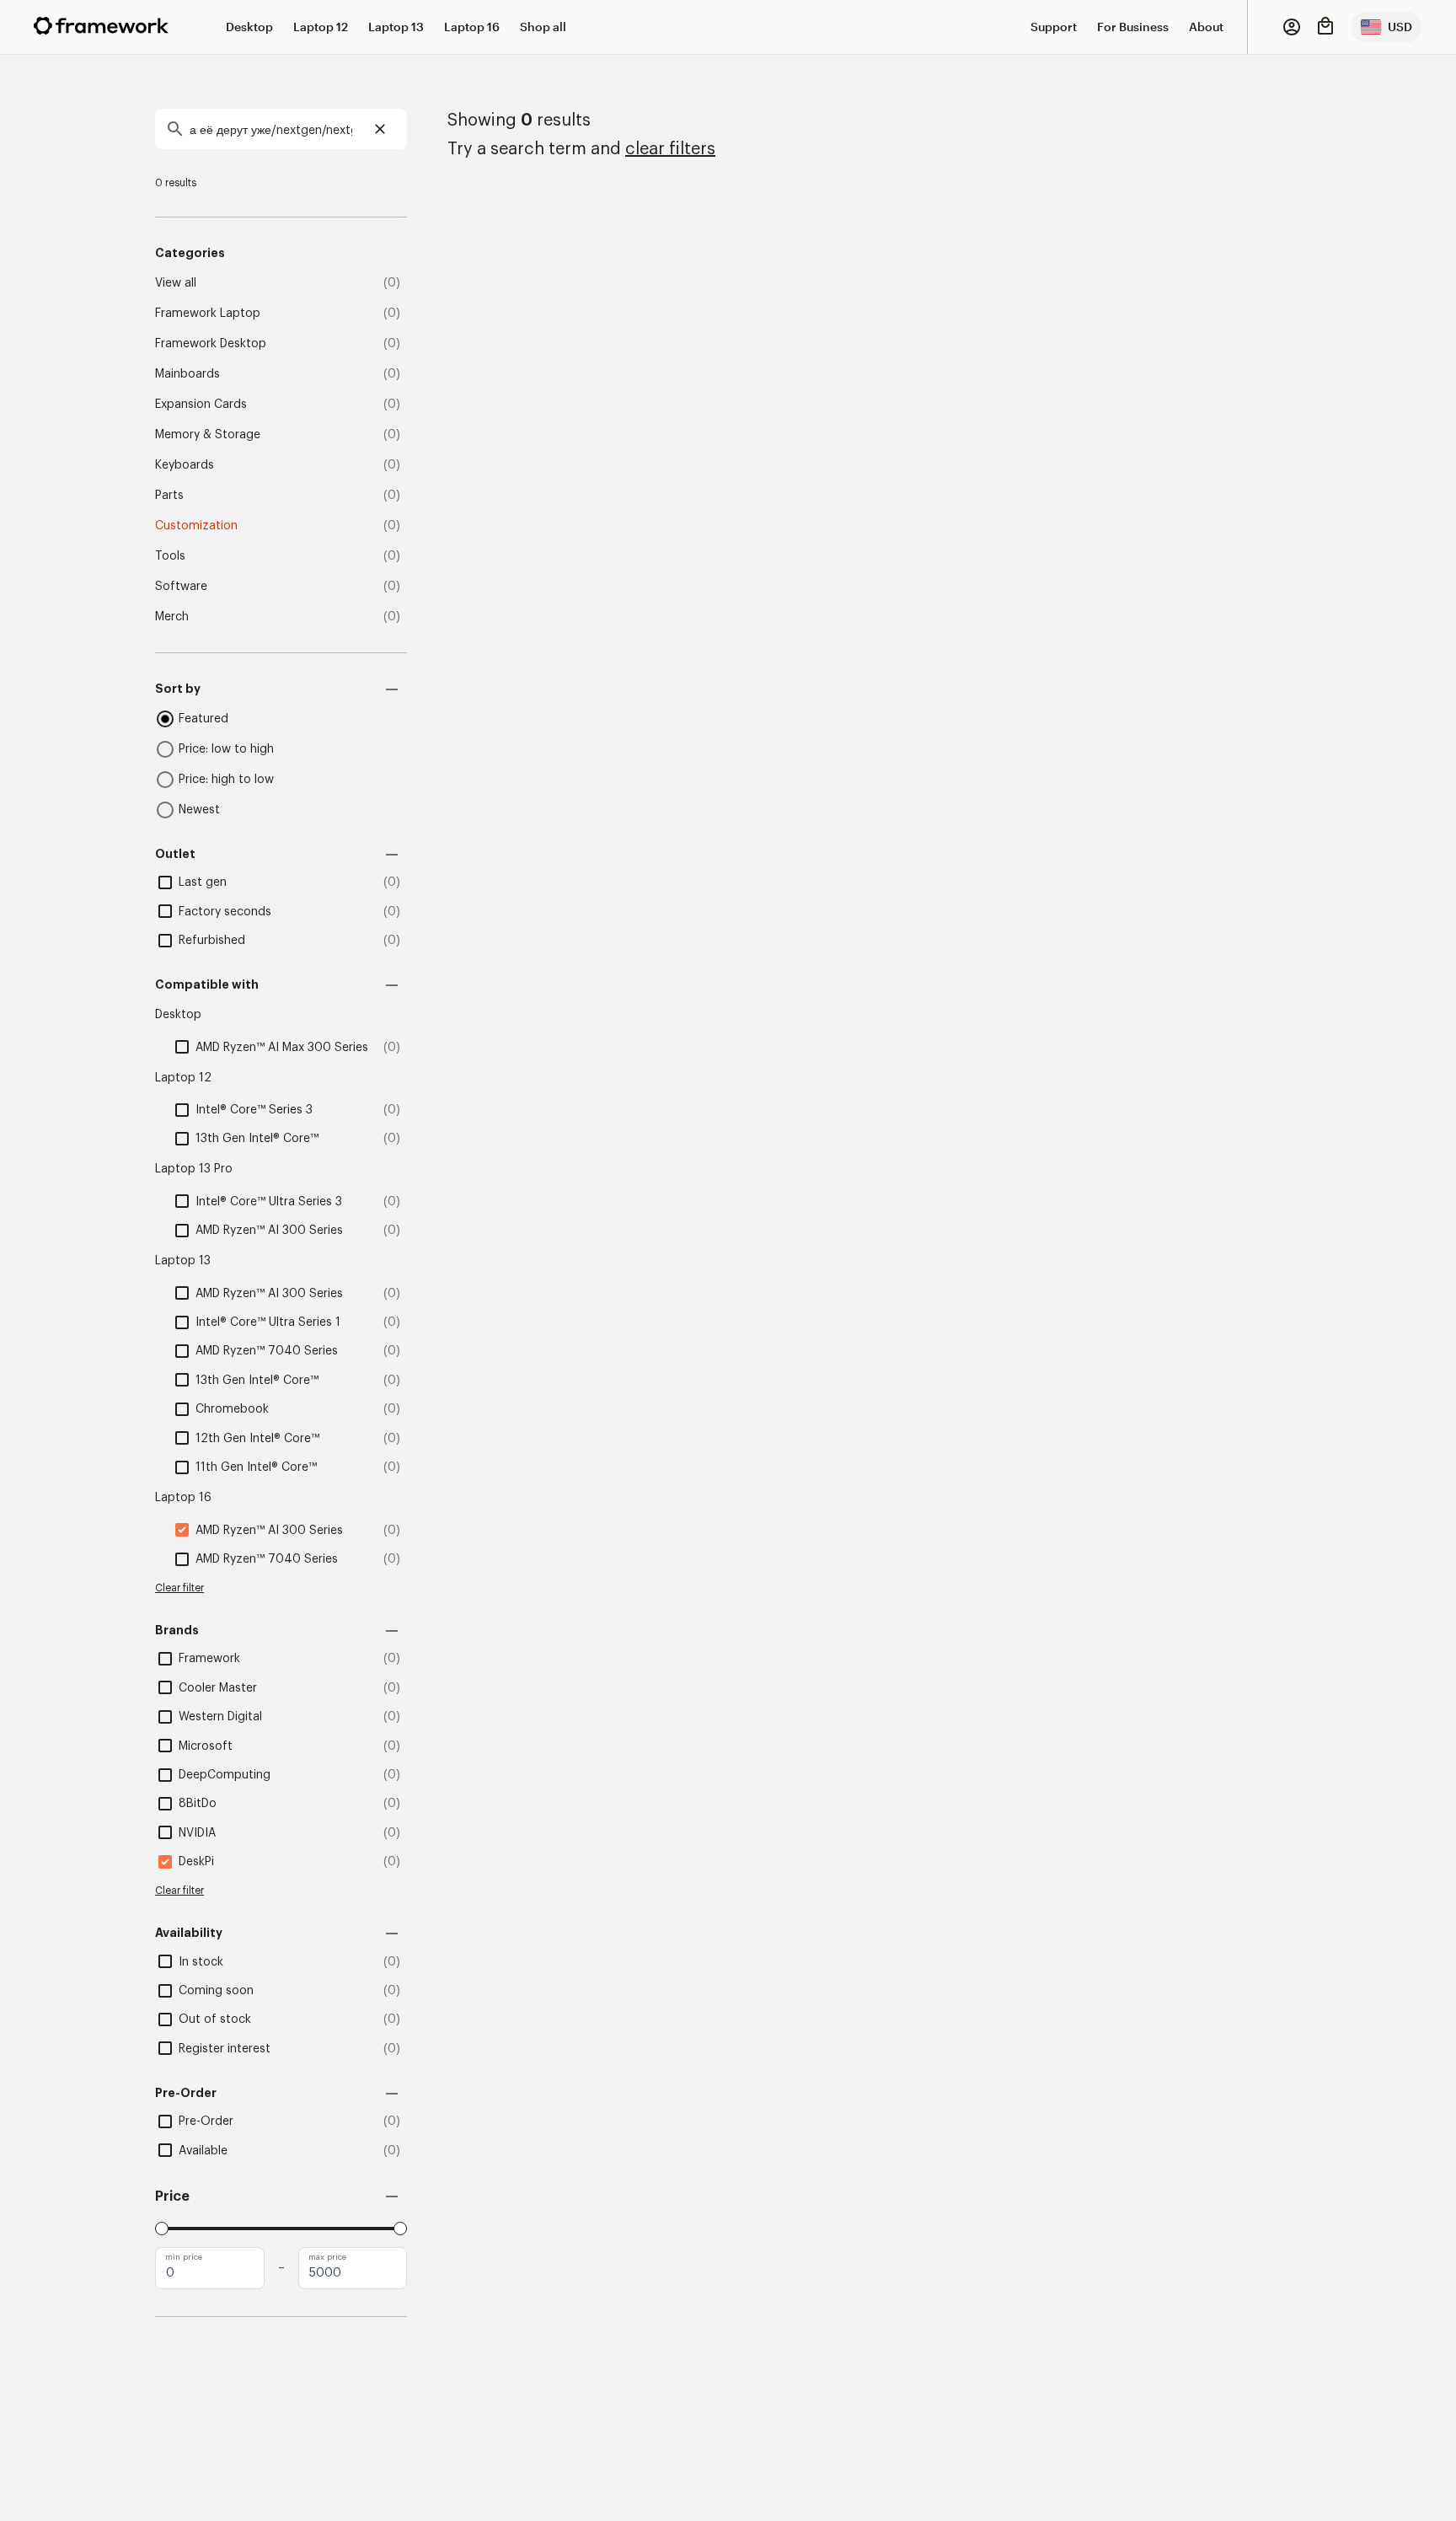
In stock (201, 1962)
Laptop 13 (396, 27)
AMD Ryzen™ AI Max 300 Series (282, 1048)
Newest (199, 810)
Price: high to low (226, 780)
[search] (281, 129)
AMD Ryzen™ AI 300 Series (269, 1231)
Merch (172, 617)
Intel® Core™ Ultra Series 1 (268, 1322)
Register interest (225, 2049)
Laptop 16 (472, 27)
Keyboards (185, 465)
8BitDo (198, 1804)
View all (176, 283)
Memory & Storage (208, 435)
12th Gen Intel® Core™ (257, 1439)
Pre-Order (206, 2121)
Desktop (249, 27)
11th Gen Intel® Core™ (256, 1467)
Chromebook (232, 1409)
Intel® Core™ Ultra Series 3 (269, 1202)
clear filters (670, 149)
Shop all (543, 27)
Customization (196, 526)
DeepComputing (225, 1775)
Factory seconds (225, 912)
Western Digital (220, 1717)
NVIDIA (197, 1833)
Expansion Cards (201, 405)
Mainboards (187, 374)
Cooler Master (218, 1688)
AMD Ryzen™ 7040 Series (267, 1351)
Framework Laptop (208, 314)
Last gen (203, 882)
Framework (209, 1659)
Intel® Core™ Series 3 (254, 1110)
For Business (1133, 27)
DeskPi (196, 1862)
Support (1054, 27)
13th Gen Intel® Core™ (257, 1139)
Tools (170, 556)
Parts (169, 496)
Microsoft (206, 1746)
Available (203, 2151)
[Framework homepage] (101, 26)
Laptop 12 (321, 27)
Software (181, 587)
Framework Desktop (211, 344)
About (1206, 27)
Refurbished (212, 941)
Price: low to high (226, 749)
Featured (203, 719)
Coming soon (216, 1991)
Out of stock (215, 2019)
